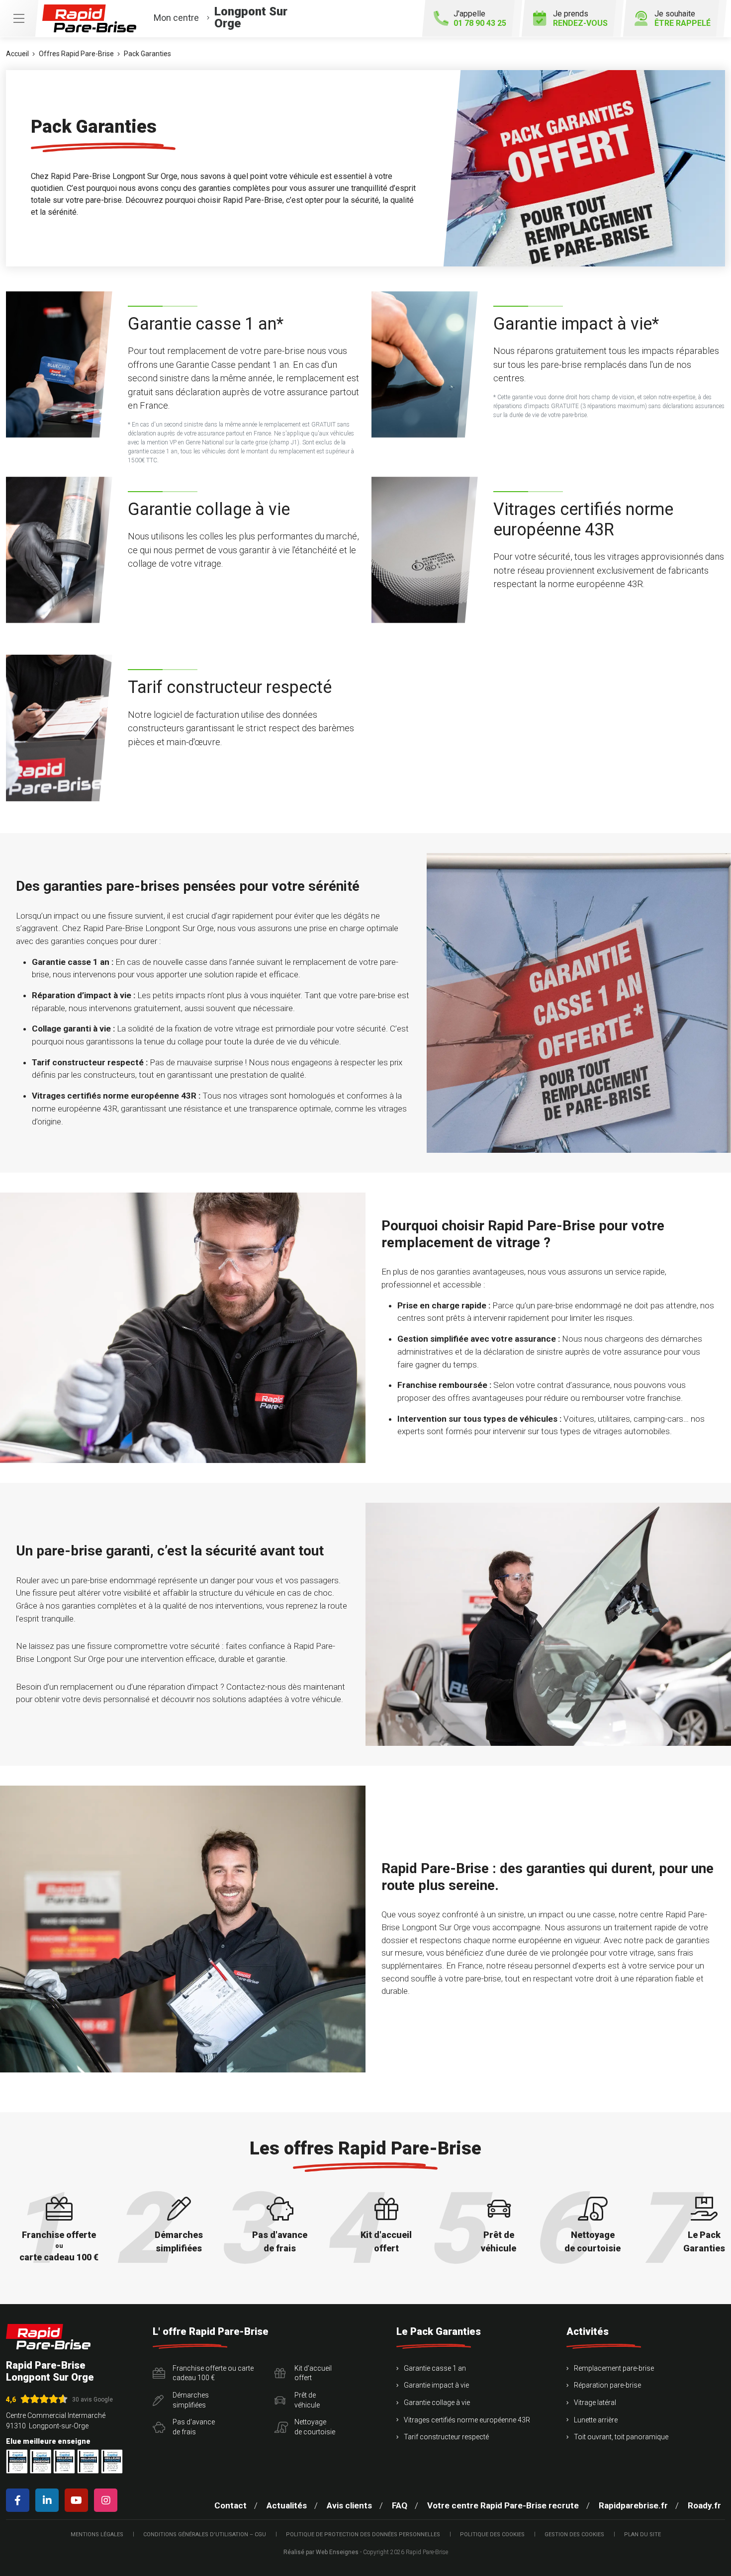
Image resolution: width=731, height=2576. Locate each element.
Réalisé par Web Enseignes (321, 2552)
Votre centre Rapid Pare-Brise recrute (503, 2505)
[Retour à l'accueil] (48, 2337)
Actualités (287, 2505)
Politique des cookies (492, 2534)
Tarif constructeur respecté (446, 2437)
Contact (230, 2505)
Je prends (580, 18)
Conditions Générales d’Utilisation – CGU (205, 2534)
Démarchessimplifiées (191, 2400)
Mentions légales (97, 2534)
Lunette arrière (596, 2420)
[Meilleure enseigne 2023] (112, 2461)
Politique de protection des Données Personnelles (363, 2534)
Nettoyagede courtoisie (315, 2427)
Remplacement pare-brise (614, 2368)
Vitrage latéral (595, 2403)
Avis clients (349, 2505)
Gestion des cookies (574, 2534)
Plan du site (642, 2534)
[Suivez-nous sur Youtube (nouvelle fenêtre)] (78, 2500)
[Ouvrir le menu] (19, 18)
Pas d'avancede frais (194, 2427)
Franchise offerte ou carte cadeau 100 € (213, 2373)
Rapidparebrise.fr (633, 2505)
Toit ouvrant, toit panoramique (621, 2437)
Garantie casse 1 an (435, 2368)
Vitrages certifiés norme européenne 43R (467, 2420)
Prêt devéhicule (307, 2400)
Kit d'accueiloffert (313, 2373)
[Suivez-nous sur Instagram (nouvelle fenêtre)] (108, 2500)
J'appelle (480, 18)
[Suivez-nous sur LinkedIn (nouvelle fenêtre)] (49, 2500)
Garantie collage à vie (437, 2403)
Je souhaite (683, 18)
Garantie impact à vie (436, 2385)
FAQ (400, 2505)
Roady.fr (704, 2505)
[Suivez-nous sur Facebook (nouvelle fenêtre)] (20, 2500)
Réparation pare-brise (607, 2385)
